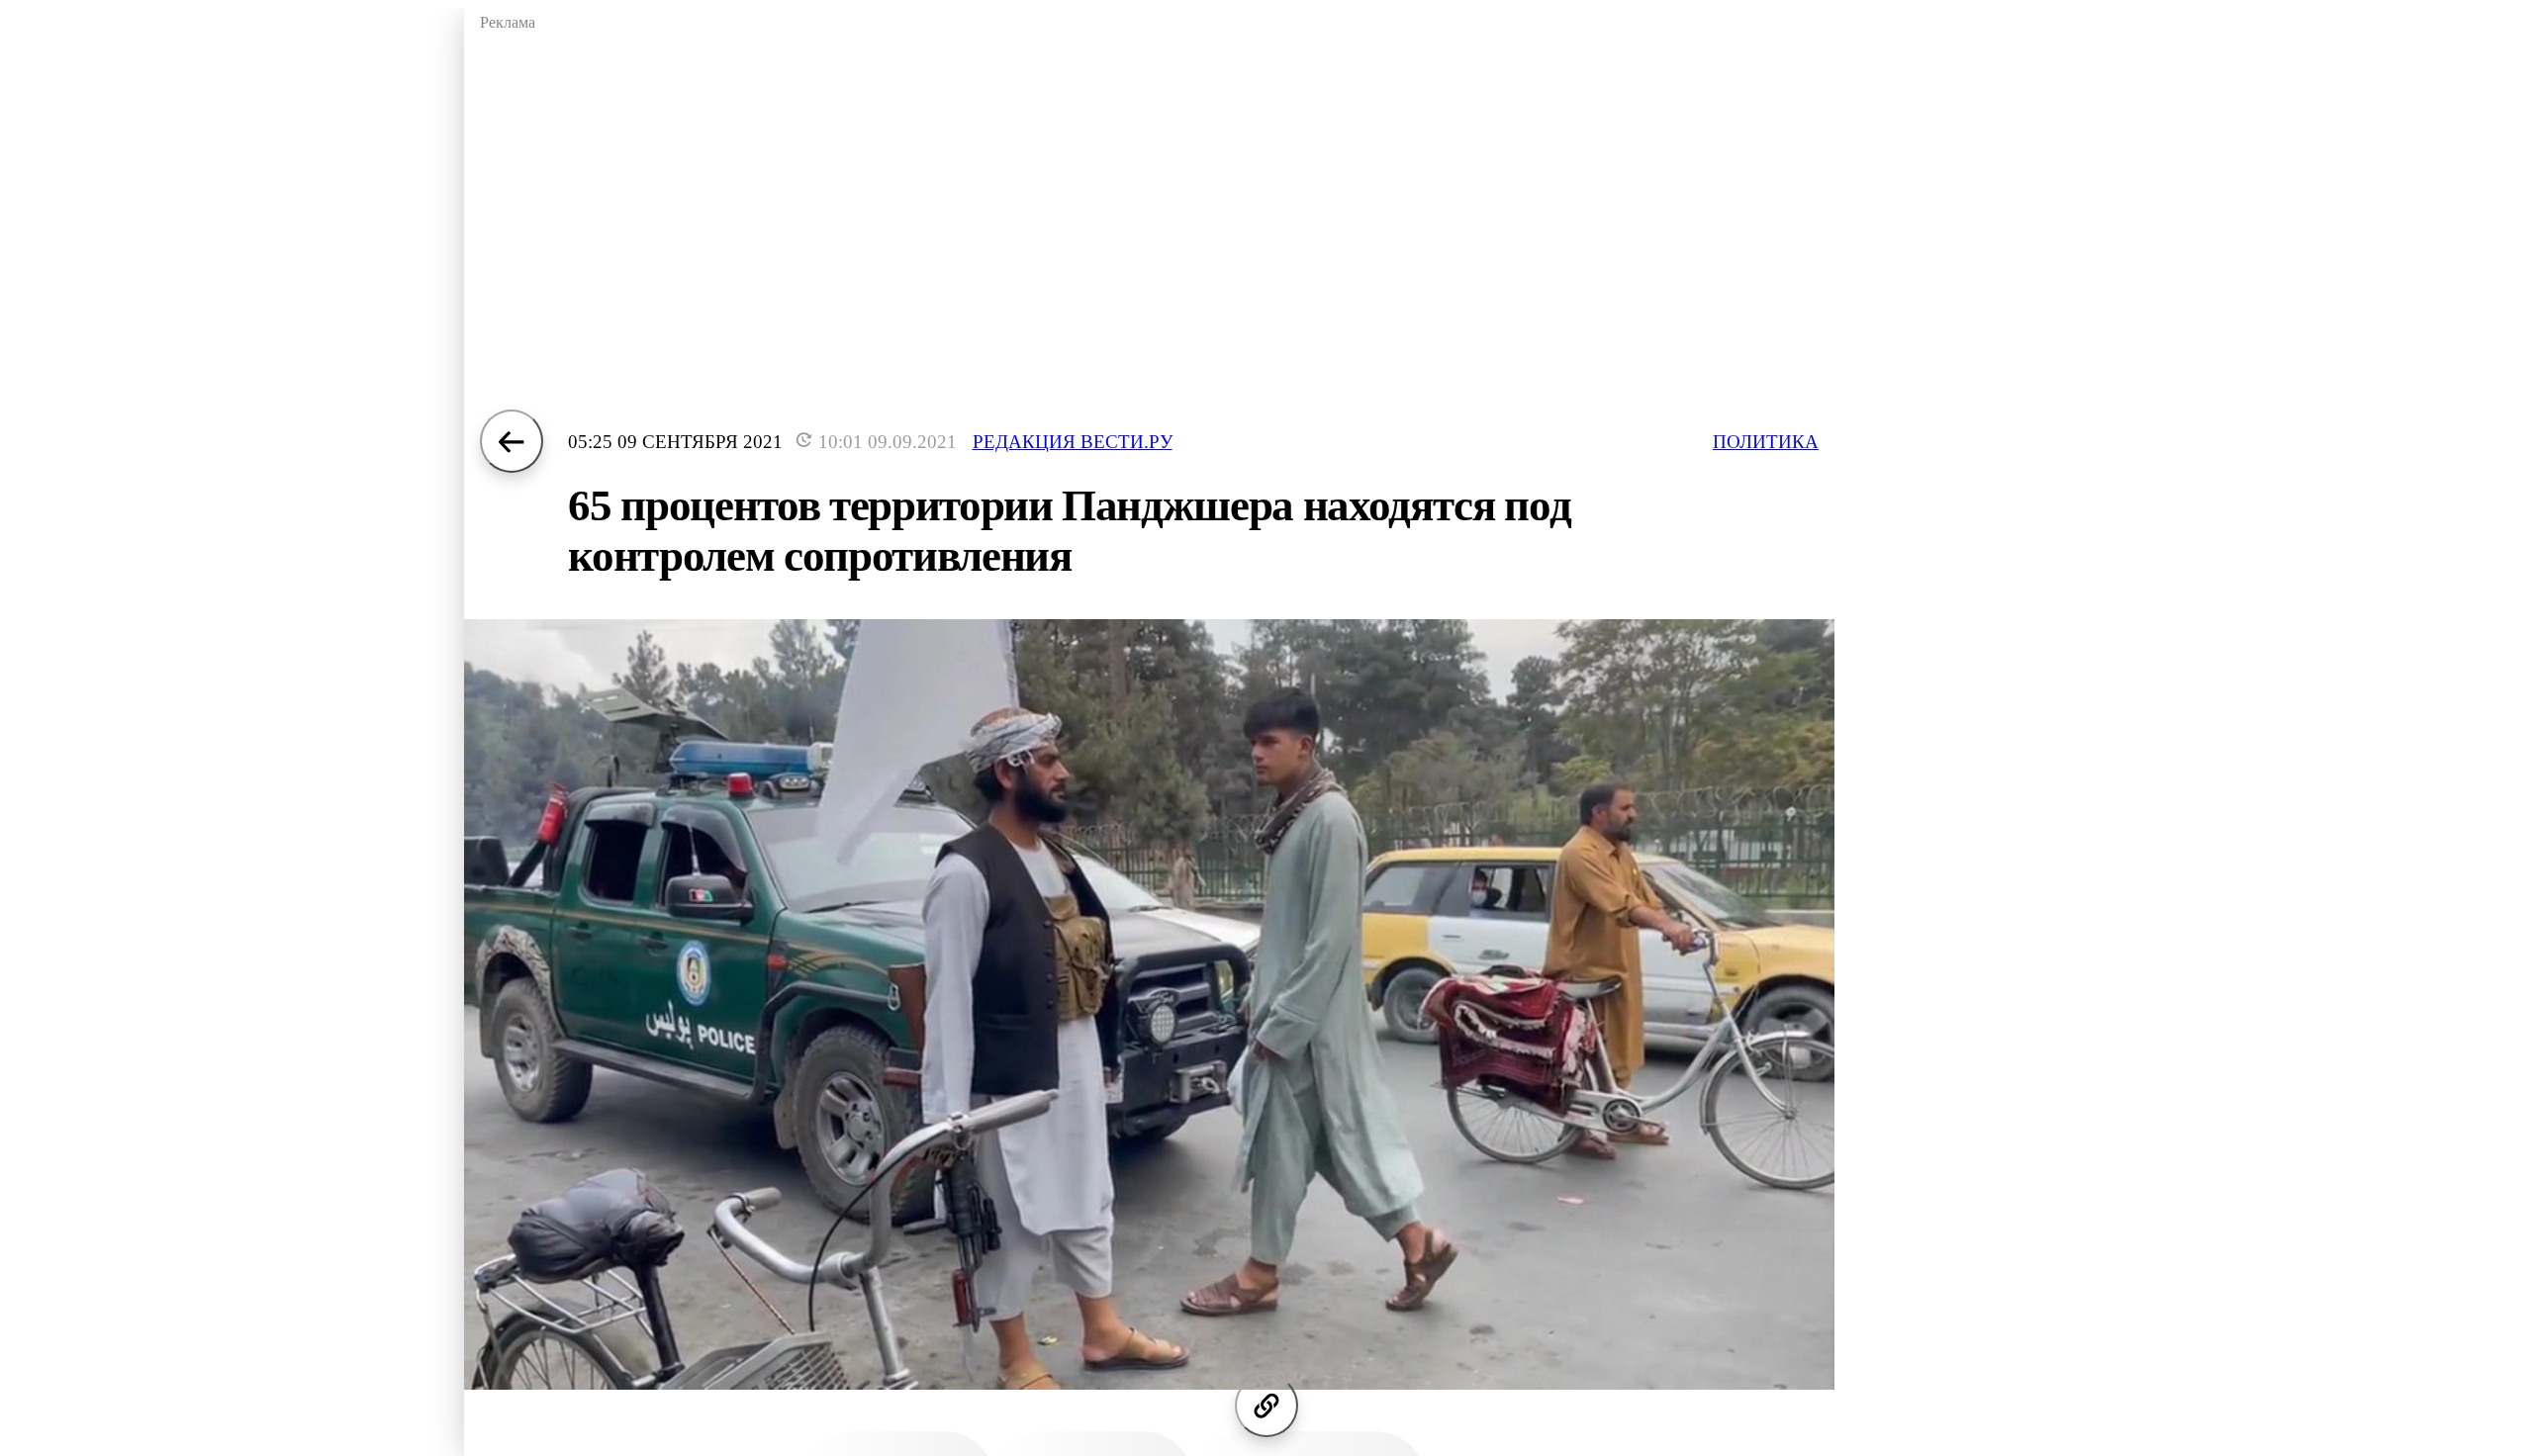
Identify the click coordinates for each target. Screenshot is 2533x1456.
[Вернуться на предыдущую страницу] (512, 441)
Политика (1766, 442)
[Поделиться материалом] (1266, 1406)
